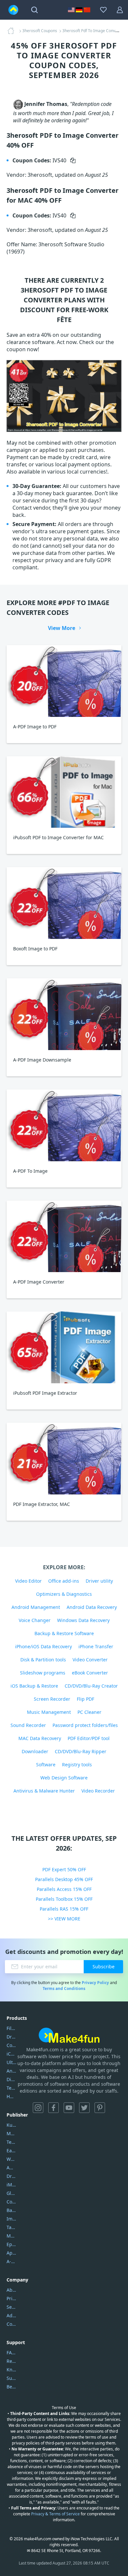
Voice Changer (35, 1620)
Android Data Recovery (92, 1607)
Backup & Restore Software (64, 1633)
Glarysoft (11, 2193)
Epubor (11, 2244)
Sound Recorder (28, 1725)
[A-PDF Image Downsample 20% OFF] (64, 1014)
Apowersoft (11, 2253)
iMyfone (11, 2185)
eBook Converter (90, 1673)
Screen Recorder (52, 1699)
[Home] (13, 31)
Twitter (84, 2108)
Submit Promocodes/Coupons (11, 2378)
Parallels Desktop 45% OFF (64, 1879)
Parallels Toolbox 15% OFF (64, 1899)
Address (11, 2315)
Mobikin (11, 2236)
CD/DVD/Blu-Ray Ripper (81, 1751)
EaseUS (11, 2150)
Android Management (36, 1607)
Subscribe (104, 1967)
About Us (11, 2290)
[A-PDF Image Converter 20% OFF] (64, 1237)
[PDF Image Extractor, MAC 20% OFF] (64, 1459)
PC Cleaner (89, 1712)
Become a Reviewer (11, 2387)
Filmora (11, 2028)
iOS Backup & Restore (34, 1686)
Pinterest (100, 2108)
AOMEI (11, 2168)
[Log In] (120, 10)
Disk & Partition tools (43, 1660)
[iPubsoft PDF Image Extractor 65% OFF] (64, 1347)
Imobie (11, 2219)
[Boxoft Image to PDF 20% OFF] (64, 903)
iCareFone (11, 2054)
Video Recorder (98, 1791)
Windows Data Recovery (83, 1620)
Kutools (11, 2125)
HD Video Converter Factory (11, 2096)
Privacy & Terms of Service (55, 2514)
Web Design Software (64, 1778)
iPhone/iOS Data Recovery (43, 1646)
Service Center (11, 2307)
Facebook (53, 2108)
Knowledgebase (11, 2370)
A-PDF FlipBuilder (11, 2261)
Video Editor (28, 1581)
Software (46, 1765)
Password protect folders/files (85, 1725)
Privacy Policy (95, 1983)
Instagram (38, 2108)
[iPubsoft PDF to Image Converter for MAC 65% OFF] (64, 792)
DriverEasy (11, 2037)
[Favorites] (103, 10)
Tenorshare (11, 2142)
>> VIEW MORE (64, 1919)
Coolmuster (11, 2045)
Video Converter (90, 1660)
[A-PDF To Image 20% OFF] (64, 1125)
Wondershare (11, 2159)
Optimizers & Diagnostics (64, 1594)
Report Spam (11, 2361)
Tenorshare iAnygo (11, 2088)
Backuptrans (11, 2210)
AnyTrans (11, 2071)
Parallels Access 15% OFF (64, 1889)
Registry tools (77, 1765)
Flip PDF (85, 1699)
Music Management (49, 1712)
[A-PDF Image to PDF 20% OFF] (64, 681)
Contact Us (11, 2324)
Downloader (35, 1751)
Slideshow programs (43, 1673)
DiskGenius (11, 2079)
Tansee (11, 2227)
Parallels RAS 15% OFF (64, 1909)
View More (62, 628)
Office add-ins (64, 1581)
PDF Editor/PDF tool (89, 1738)
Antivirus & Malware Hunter (44, 1791)
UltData (11, 2062)
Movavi (11, 2133)
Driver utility (99, 1581)
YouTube (69, 2108)
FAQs (11, 2353)
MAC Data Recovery (40, 1738)
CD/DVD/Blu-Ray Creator (91, 1686)
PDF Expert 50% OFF (64, 1869)
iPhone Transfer (96, 1646)
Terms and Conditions (64, 1988)
